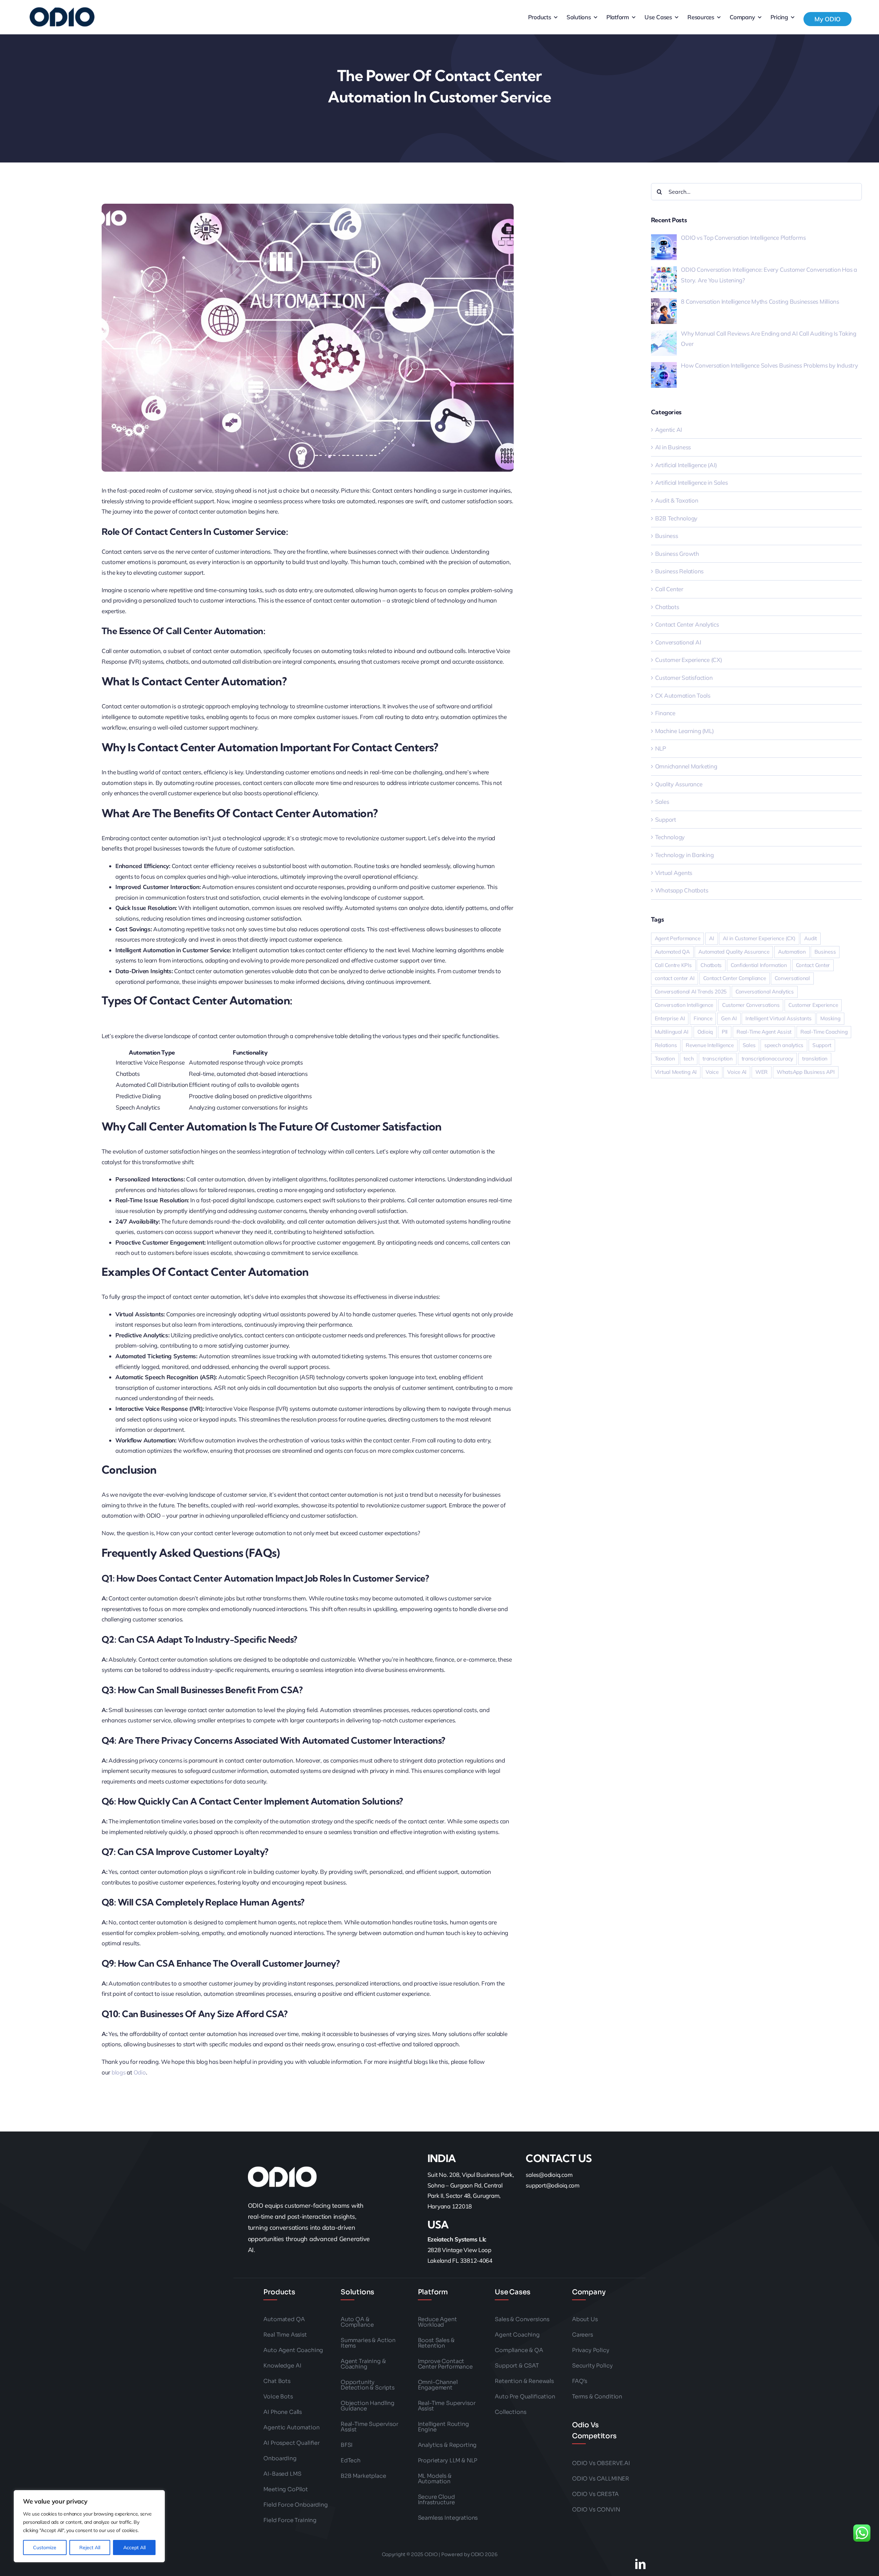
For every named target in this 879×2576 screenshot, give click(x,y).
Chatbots (667, 607)
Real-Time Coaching (824, 1032)
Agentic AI (669, 430)
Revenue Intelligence (710, 1045)
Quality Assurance (679, 784)
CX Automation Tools (683, 695)
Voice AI (737, 1072)
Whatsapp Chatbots (682, 890)
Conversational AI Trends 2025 (691, 992)
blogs (119, 2072)
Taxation (665, 1059)
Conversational (792, 978)
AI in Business (673, 447)
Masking (830, 1018)
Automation (792, 952)
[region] (89, 2526)
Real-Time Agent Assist (764, 1032)
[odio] (63, 17)
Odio (140, 2072)
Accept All (134, 2547)
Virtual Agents (674, 873)
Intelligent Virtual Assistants (778, 1018)
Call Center (669, 589)
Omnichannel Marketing (686, 766)
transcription (718, 1059)
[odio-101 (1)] (282, 2177)
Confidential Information (759, 965)
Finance (665, 713)
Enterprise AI (670, 1018)
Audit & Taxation (677, 500)
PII (725, 1032)
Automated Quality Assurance (734, 952)
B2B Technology (676, 518)
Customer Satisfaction (684, 678)
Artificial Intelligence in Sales (692, 482)
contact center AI (675, 978)
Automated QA (672, 952)
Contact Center (813, 965)
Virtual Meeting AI (676, 1072)
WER (762, 1072)
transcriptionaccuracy (768, 1059)
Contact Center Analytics (687, 624)
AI (712, 938)
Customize (45, 2547)
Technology (670, 837)
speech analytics (784, 1045)
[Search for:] (756, 191)
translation (815, 1059)
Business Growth (677, 554)
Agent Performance (678, 938)
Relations (666, 1045)
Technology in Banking (684, 855)
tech (689, 1059)
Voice (712, 1072)
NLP (661, 748)
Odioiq (705, 1032)
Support (666, 819)
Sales (662, 802)
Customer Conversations (751, 1005)
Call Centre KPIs (673, 965)
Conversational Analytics (765, 992)
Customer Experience (813, 1005)
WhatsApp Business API (806, 1072)
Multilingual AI (672, 1032)
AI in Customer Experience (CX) (759, 938)
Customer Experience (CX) (689, 660)
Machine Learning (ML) (684, 731)
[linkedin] (640, 2564)
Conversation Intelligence (684, 1005)
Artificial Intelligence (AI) (686, 465)
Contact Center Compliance (735, 978)
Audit (810, 938)
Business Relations (679, 571)
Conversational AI (678, 642)
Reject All (90, 2547)
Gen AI (729, 1018)
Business (667, 536)
